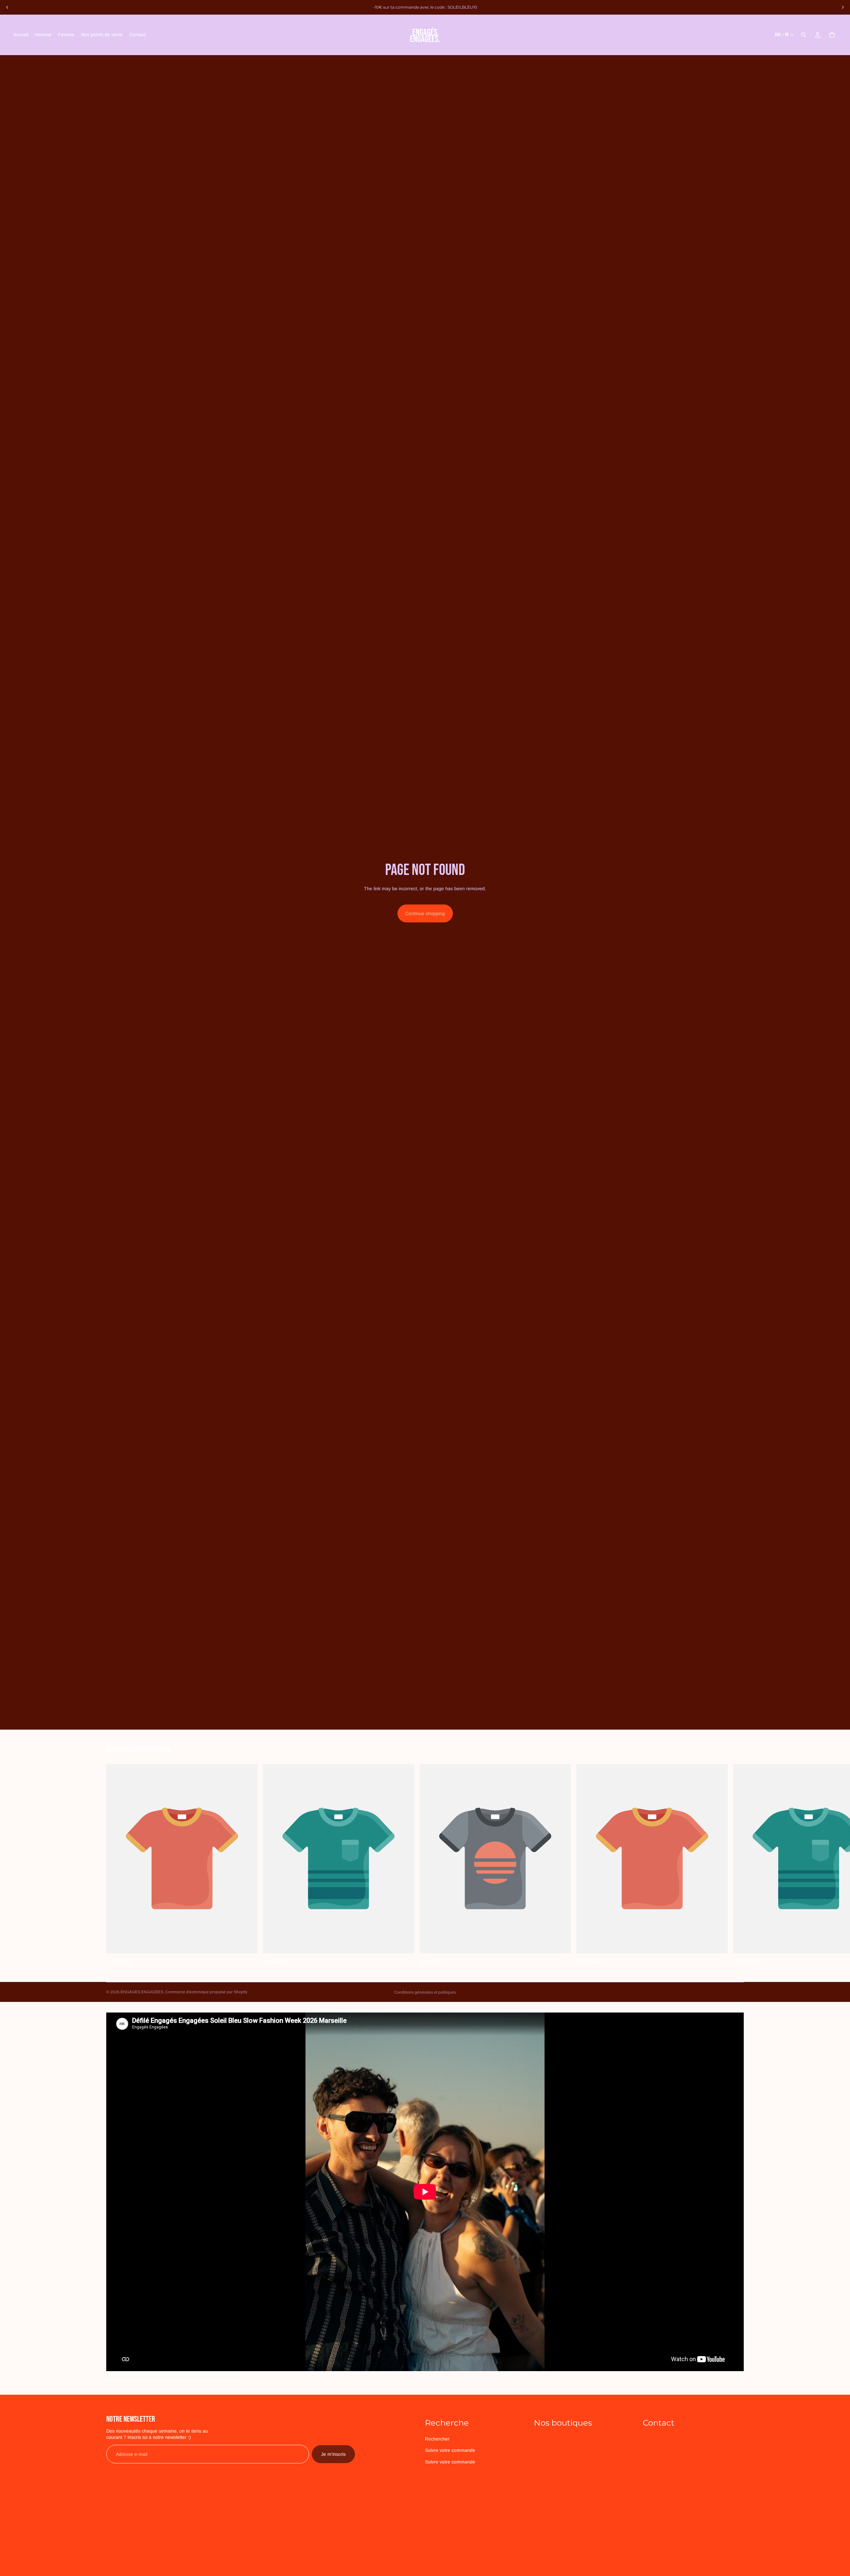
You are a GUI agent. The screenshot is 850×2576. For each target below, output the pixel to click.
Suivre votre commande (450, 2450)
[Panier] (832, 35)
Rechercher (437, 2439)
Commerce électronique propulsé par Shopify (206, 1992)
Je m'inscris (333, 2454)
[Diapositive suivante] (843, 7)
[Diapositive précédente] (7, 7)
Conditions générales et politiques (425, 1992)
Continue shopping (425, 913)
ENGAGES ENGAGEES (142, 1992)
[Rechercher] (804, 35)
